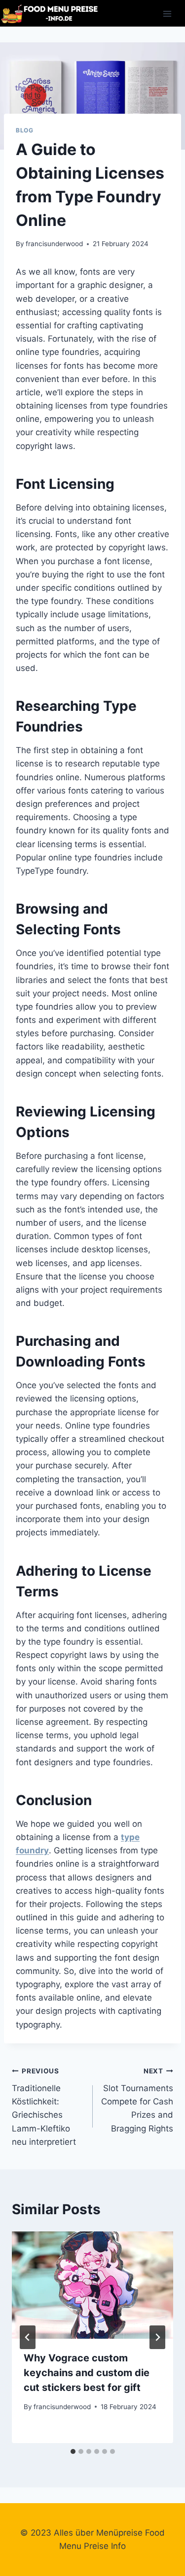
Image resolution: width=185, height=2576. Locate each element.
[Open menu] (167, 14)
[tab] (73, 2451)
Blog (24, 130)
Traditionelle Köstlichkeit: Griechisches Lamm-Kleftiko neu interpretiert (44, 2107)
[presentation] (92, 2285)
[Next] (157, 2337)
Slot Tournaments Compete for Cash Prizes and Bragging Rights (137, 2100)
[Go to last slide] (28, 2337)
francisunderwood (54, 244)
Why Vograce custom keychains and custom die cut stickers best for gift (87, 2373)
